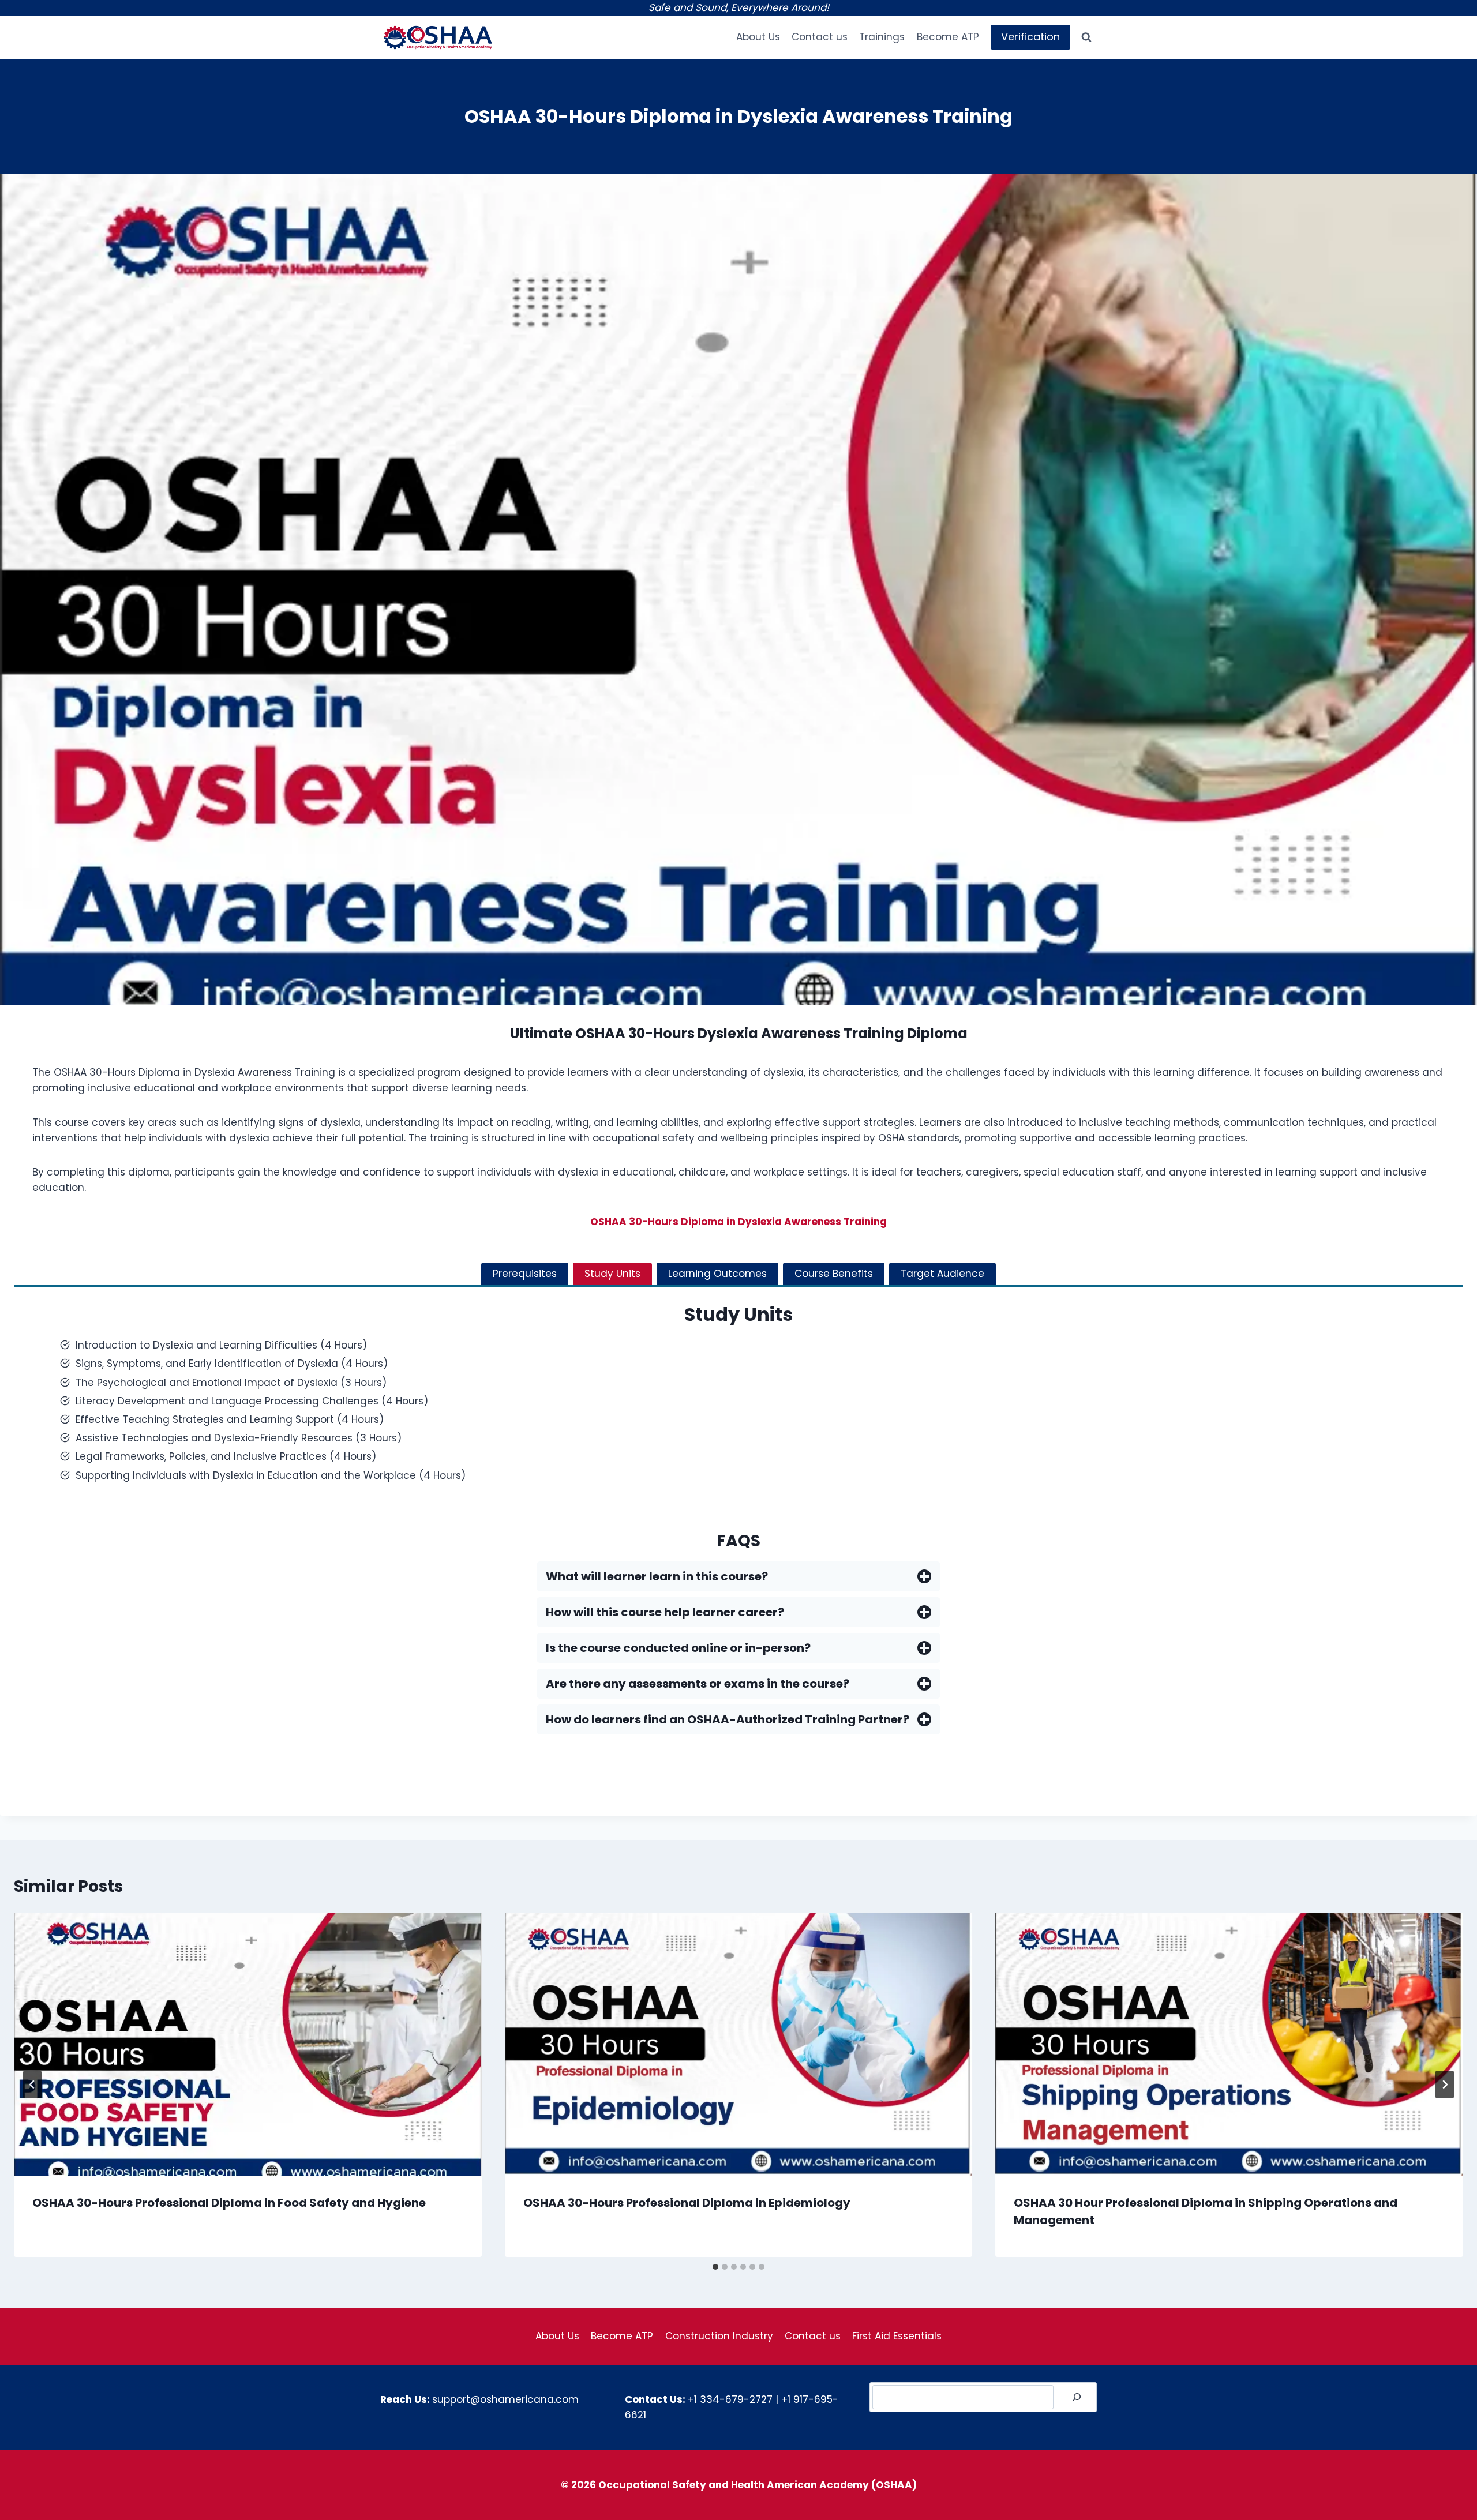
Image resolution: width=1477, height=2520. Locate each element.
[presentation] (248, 2044)
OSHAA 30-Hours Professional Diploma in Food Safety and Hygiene (229, 2203)
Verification (1030, 37)
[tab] (525, 1274)
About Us (758, 37)
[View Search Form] (1086, 37)
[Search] (1077, 2397)
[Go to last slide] (32, 2085)
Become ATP (948, 37)
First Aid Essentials (897, 2336)
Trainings (882, 37)
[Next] (1445, 2085)
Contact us (820, 37)
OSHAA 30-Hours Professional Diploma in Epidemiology (687, 2203)
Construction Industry (719, 2336)
